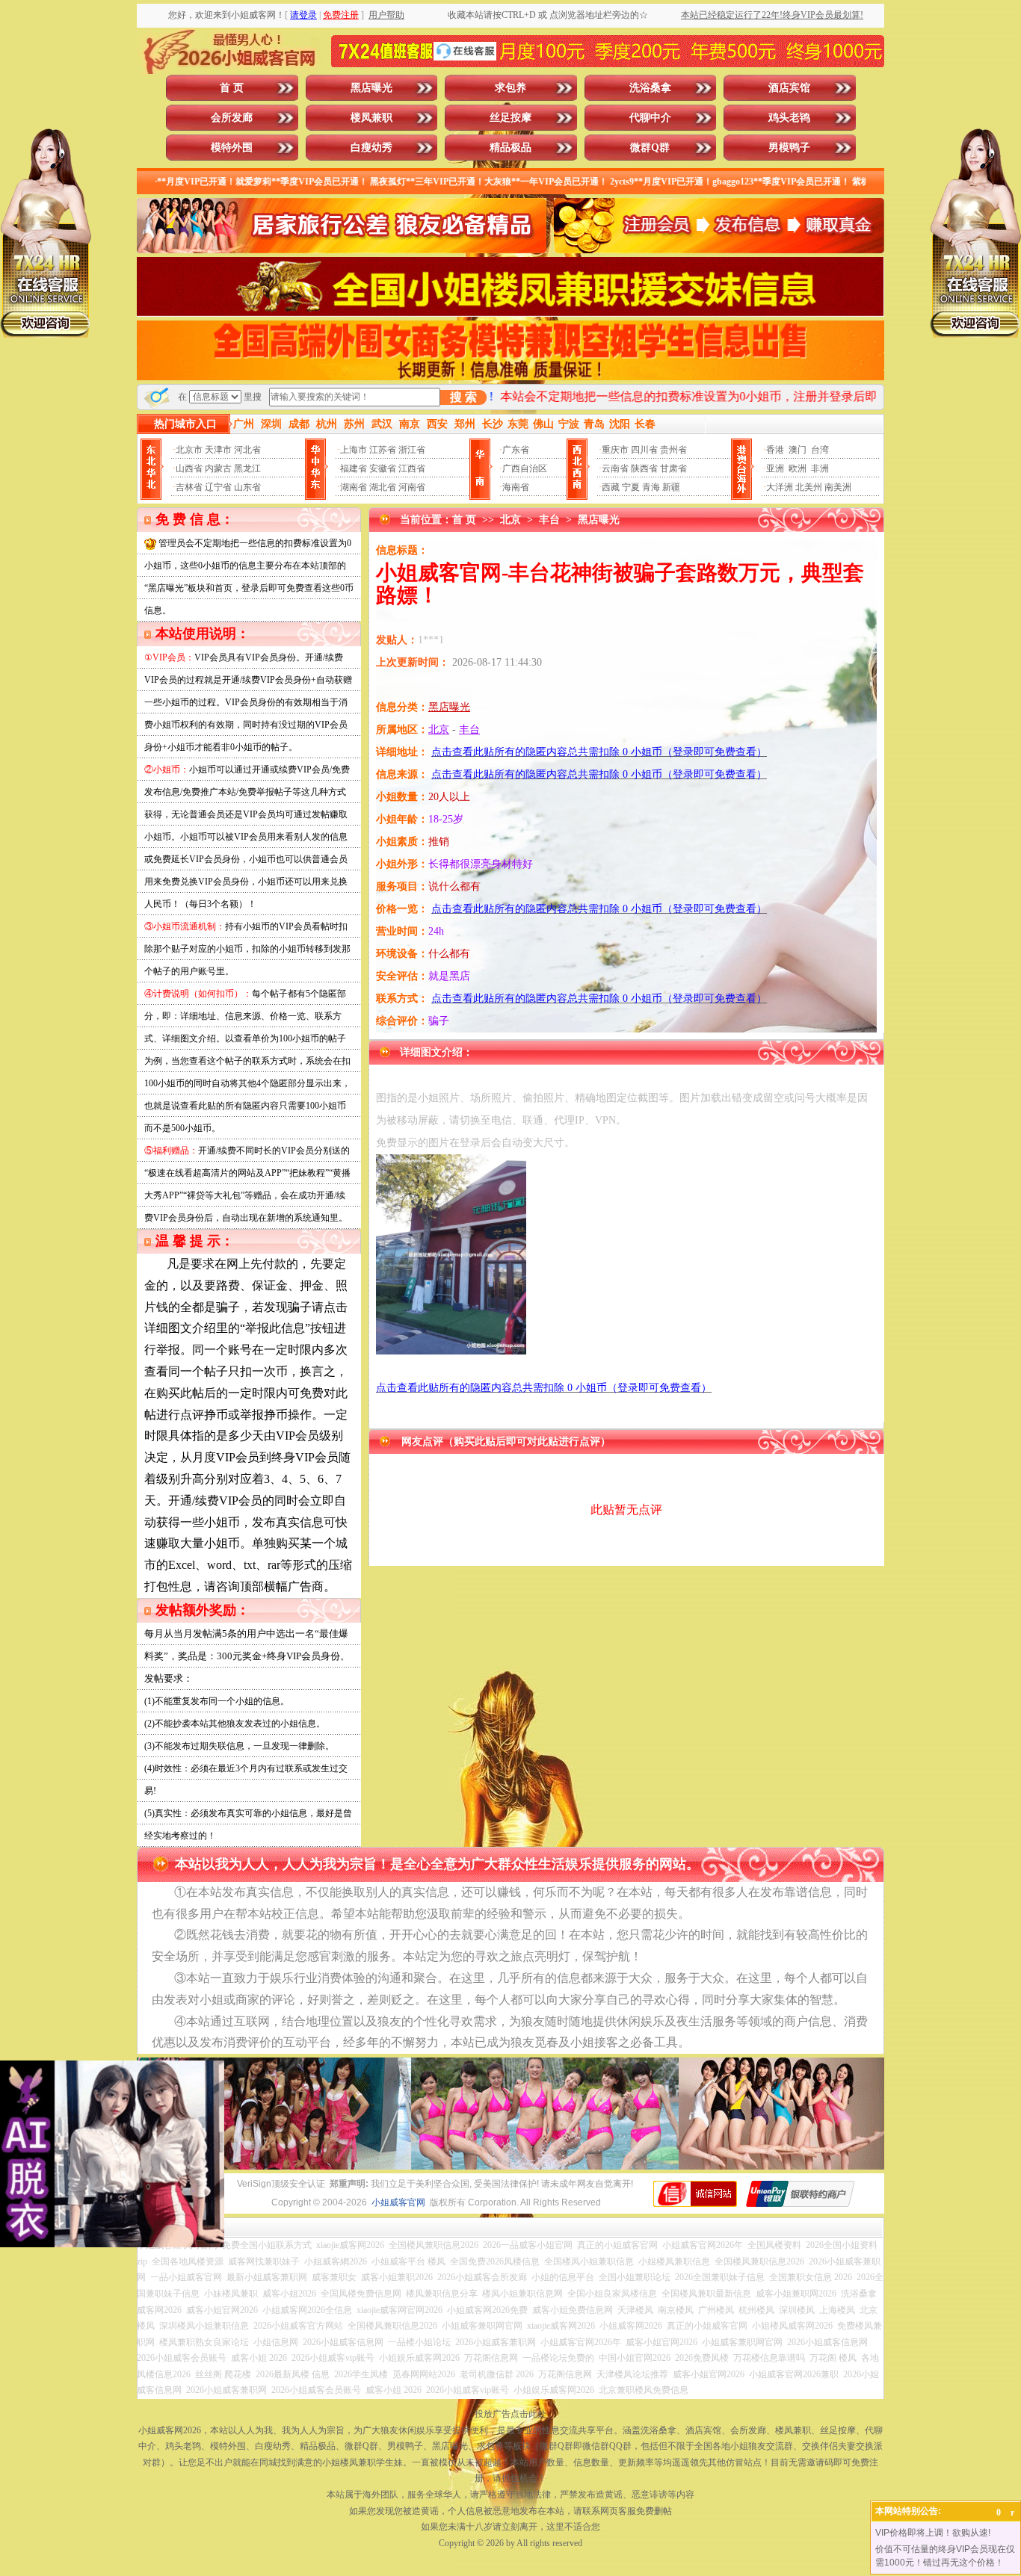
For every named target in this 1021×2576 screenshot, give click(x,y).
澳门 (798, 450)
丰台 (549, 520)
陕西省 (644, 468)
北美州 (809, 487)
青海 (651, 487)
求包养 (510, 88)
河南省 (412, 487)
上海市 (354, 450)
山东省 (247, 487)
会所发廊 (232, 118)
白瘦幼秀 (371, 148)
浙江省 (412, 450)
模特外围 (232, 148)
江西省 (412, 468)
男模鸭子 (789, 148)
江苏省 (383, 450)
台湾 (820, 450)
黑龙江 (247, 468)
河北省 (247, 450)
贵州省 (673, 450)
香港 (775, 450)
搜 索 (463, 397)
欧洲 (798, 468)
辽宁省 (218, 487)
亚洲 (775, 468)
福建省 (354, 468)
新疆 (671, 487)
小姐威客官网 (398, 2202)
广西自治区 (525, 468)
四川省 (644, 450)
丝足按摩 (510, 118)
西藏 (611, 487)
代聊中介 (650, 118)
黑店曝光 (371, 88)
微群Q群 (650, 148)
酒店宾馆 (789, 88)
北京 (510, 520)
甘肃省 (673, 468)
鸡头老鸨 (789, 118)
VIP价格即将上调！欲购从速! (933, 2533)
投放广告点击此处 (510, 2414)
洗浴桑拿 (650, 88)
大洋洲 (780, 487)
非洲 (820, 468)
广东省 (516, 450)
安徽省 (383, 468)
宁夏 (631, 487)
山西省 (189, 468)
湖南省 (354, 487)
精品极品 (510, 148)
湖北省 (383, 487)
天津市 (218, 450)
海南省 (516, 487)
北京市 (189, 450)
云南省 (615, 468)
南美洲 (838, 487)
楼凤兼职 (371, 118)
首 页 (232, 88)
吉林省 (189, 487)
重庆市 (615, 450)
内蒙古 (218, 468)
